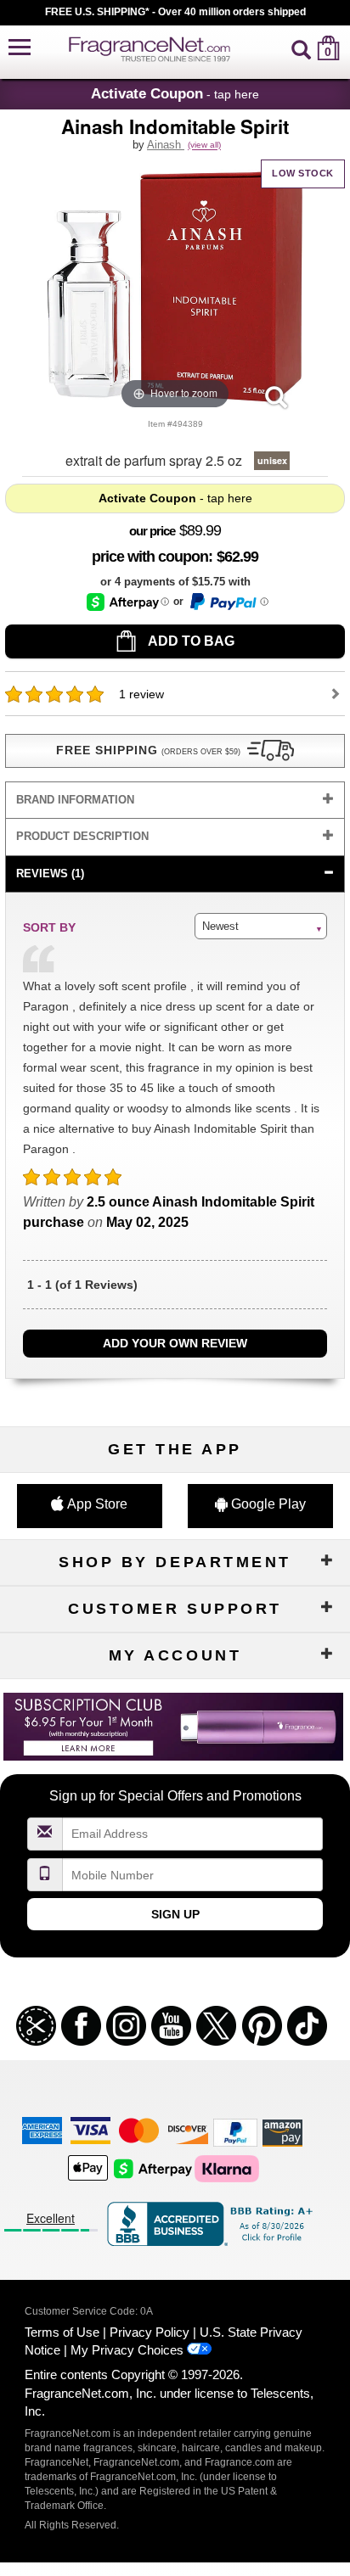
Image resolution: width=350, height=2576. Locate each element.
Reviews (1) (50, 874)
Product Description (82, 836)
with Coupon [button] (150, 557)
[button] (20, 48)
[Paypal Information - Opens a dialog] (228, 602)
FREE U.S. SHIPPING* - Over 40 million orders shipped (175, 12)
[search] (301, 48)
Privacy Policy (150, 2332)
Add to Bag (190, 641)
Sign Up (175, 1914)
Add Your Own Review (175, 1343)
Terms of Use (62, 2332)
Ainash (166, 145)
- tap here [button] (175, 93)
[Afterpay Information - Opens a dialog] (128, 602)
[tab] (175, 801)
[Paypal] (235, 2132)
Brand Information (75, 800)
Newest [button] (220, 926)
